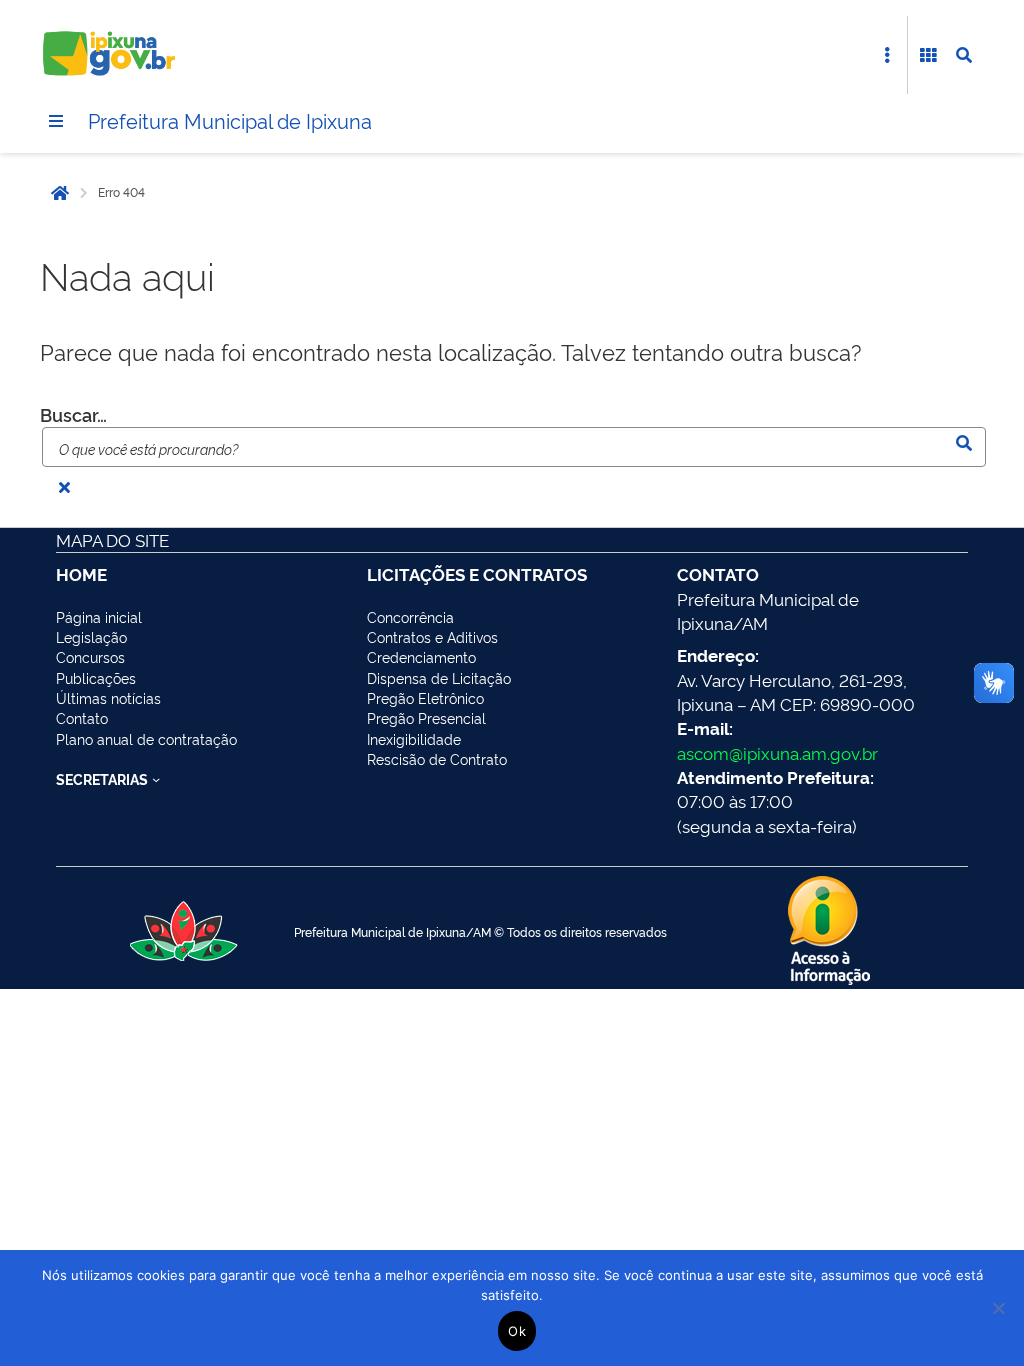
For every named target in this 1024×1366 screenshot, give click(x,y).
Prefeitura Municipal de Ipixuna (230, 120)
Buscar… (73, 414)
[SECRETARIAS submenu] (156, 779)
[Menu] (56, 121)
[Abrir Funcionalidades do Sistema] (928, 55)
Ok (517, 1331)
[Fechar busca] (64, 487)
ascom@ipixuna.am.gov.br (777, 752)
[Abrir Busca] (964, 55)
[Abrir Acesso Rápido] (887, 55)
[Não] (999, 1308)
